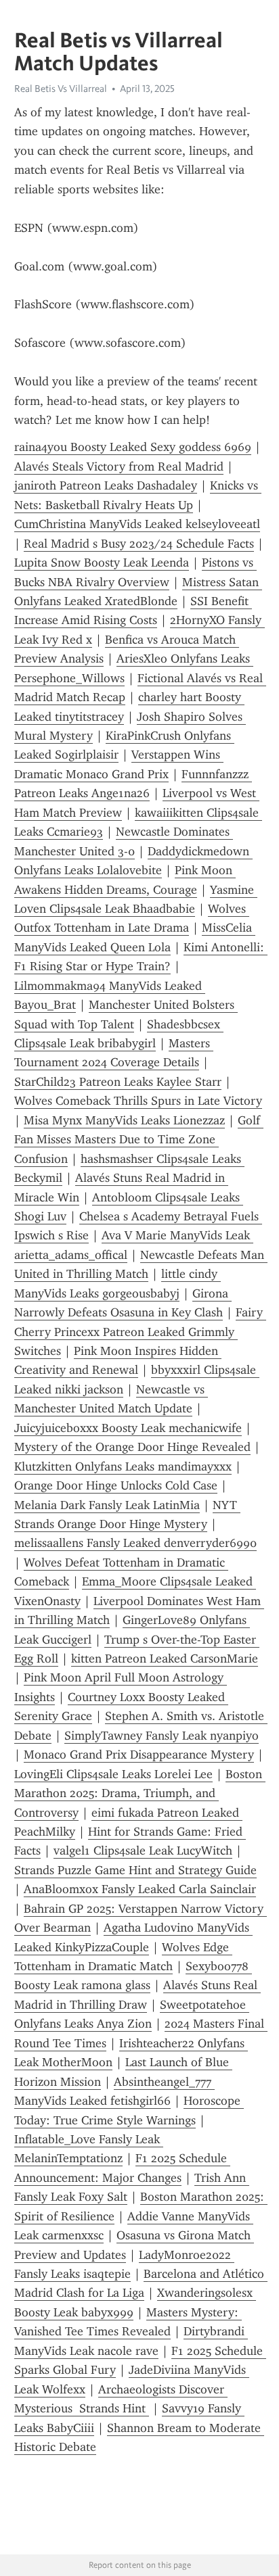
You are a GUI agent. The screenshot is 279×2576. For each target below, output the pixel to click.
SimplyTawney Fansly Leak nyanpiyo (162, 1736)
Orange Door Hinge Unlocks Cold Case (116, 1485)
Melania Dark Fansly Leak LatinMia (107, 1505)
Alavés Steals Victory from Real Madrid (119, 467)
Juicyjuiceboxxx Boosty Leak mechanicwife (128, 1428)
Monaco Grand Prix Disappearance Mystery (139, 1755)
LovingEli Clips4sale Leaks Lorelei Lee (113, 1774)
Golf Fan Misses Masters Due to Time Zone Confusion (139, 1140)
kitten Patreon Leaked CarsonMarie (165, 1659)
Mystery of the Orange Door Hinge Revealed (132, 1447)
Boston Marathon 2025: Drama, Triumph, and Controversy (140, 1793)
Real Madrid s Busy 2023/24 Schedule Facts (139, 544)
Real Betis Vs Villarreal (61, 89)
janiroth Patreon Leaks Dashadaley (106, 485)
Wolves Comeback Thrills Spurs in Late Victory (138, 1101)
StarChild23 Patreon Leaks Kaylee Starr (118, 1082)
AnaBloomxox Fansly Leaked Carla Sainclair (140, 1889)
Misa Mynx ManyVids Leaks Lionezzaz (124, 1120)
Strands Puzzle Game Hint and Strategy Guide (135, 1870)
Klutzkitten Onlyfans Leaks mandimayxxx (123, 1466)
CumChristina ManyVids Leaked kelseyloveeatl (137, 524)
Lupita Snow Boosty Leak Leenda (102, 563)
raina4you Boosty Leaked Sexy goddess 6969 (133, 447)
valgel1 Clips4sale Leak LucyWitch (143, 1851)
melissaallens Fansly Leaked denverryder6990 (135, 1543)
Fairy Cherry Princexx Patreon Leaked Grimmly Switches (140, 1332)
